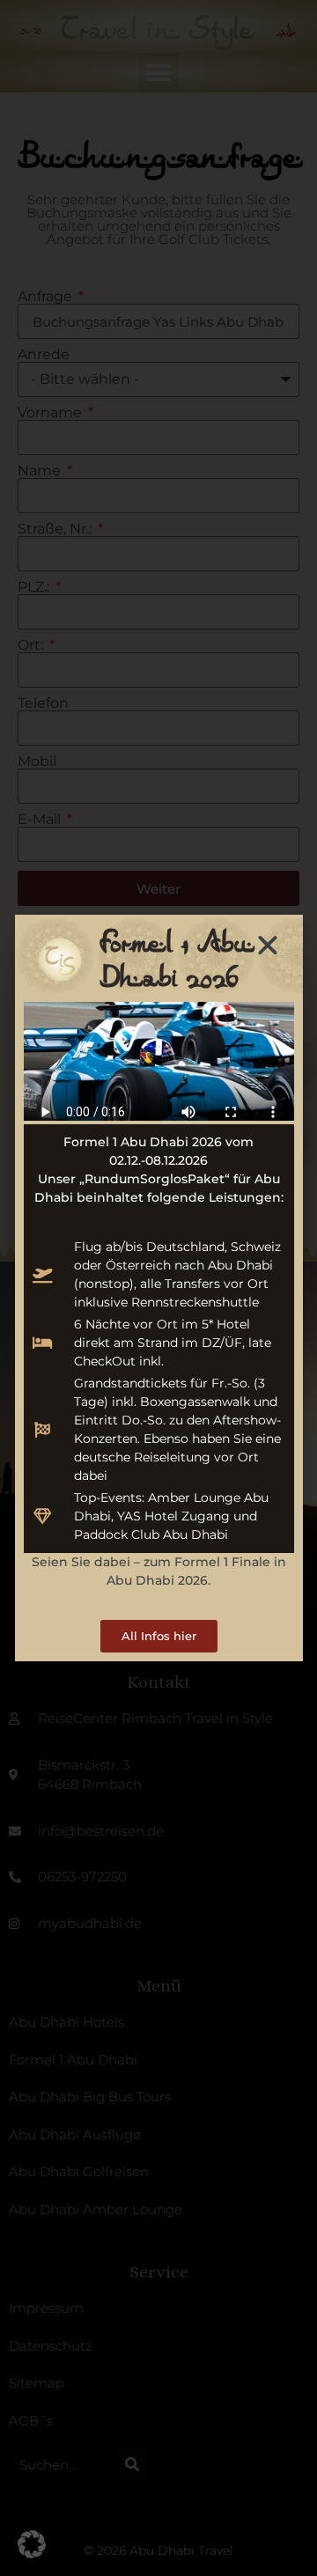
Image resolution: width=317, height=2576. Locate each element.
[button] (32, 2544)
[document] (158, 1288)
